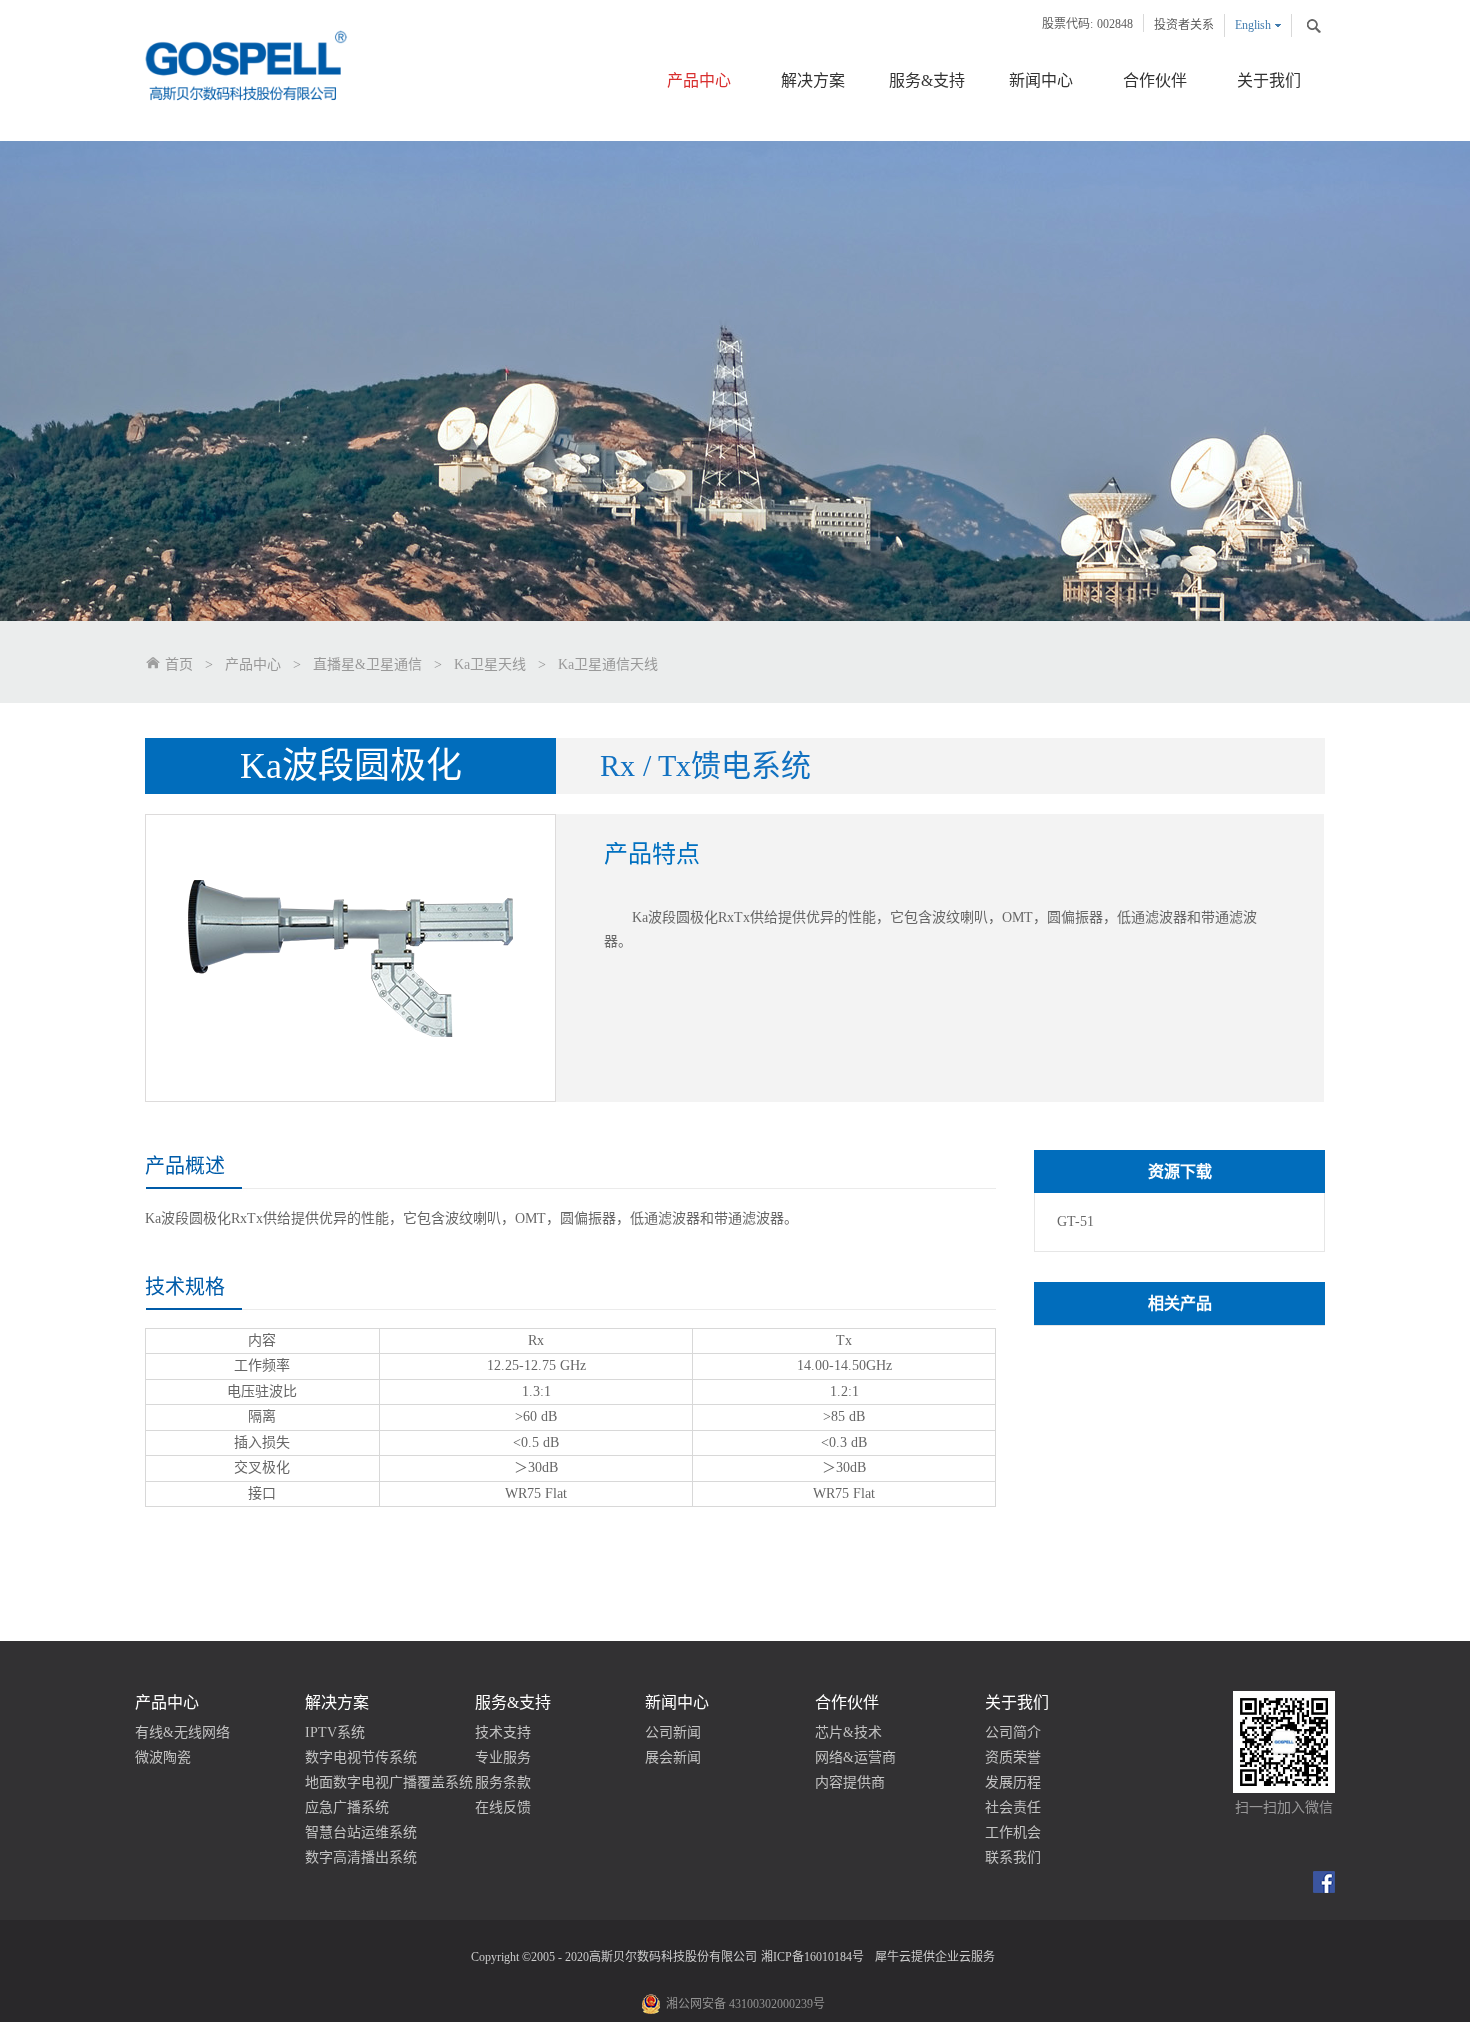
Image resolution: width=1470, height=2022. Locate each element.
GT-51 (1075, 1221)
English (1253, 25)
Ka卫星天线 (490, 664)
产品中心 (253, 664)
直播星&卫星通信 (367, 664)
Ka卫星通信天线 (608, 664)
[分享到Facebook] (1324, 1882)
